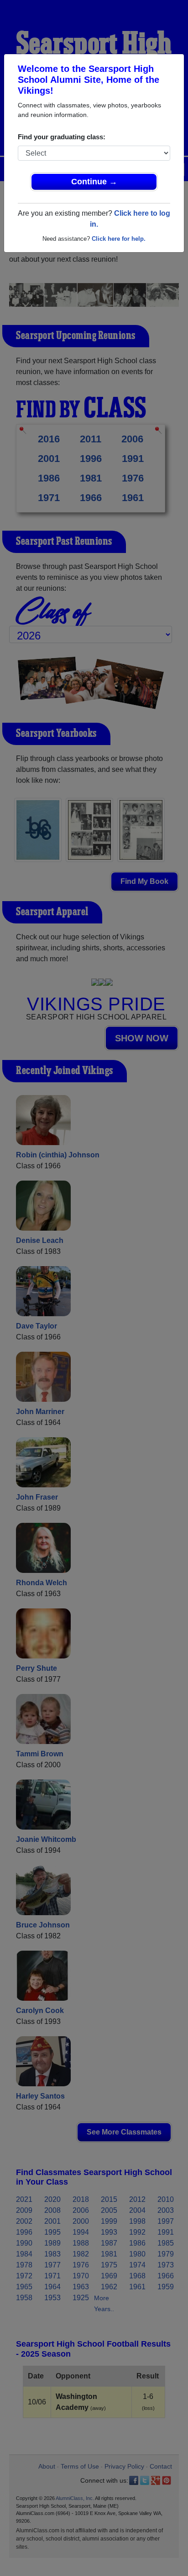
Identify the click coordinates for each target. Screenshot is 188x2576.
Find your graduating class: (62, 137)
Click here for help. (119, 239)
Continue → (94, 182)
